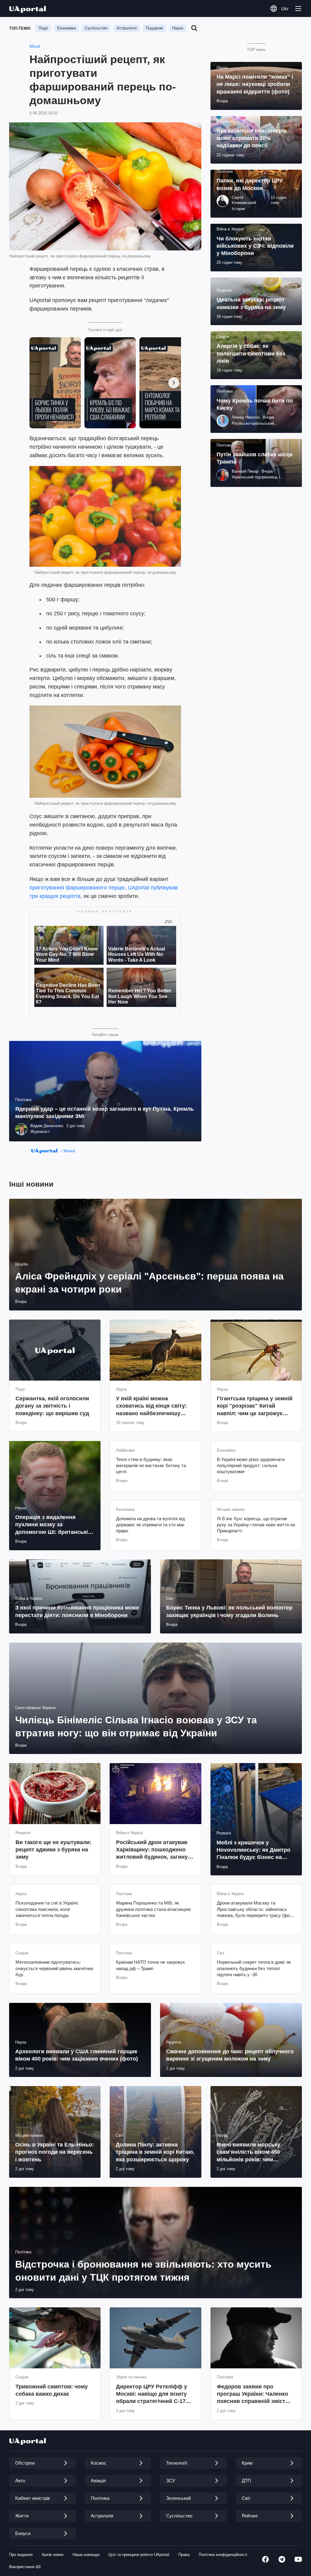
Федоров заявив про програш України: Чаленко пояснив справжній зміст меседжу (253, 2394)
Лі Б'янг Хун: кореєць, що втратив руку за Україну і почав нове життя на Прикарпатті (256, 1525)
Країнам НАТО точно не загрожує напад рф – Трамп (151, 1965)
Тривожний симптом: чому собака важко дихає (52, 2390)
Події (43, 28)
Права (184, 2555)
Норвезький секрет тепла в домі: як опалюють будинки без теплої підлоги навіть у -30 (254, 1968)
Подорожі (154, 28)
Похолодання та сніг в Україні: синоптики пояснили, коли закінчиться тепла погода (47, 1909)
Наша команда (86, 2555)
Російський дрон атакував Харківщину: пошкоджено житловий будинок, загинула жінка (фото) (155, 1850)
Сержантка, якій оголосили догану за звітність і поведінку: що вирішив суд (52, 1406)
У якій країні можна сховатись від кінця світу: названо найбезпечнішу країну (151, 1406)
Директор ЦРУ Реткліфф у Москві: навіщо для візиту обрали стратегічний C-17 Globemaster (152, 2394)
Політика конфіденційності (223, 2555)
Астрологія (127, 28)
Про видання (21, 2555)
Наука (178, 28)
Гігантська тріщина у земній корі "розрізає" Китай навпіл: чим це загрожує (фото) (255, 1406)
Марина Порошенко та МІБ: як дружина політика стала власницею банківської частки (153, 1909)
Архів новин (53, 2555)
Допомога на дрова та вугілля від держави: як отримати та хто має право (150, 1525)
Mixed (35, 46)
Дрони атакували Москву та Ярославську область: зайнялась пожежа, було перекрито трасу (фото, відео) (256, 1909)
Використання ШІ (25, 2567)
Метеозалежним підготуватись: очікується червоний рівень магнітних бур (55, 1968)
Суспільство (96, 28)
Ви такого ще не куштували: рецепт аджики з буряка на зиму (53, 1850)
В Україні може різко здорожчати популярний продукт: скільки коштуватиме (251, 1466)
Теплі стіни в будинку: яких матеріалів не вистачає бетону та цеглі (151, 1466)
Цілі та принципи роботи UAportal (139, 2555)
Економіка (66, 28)
